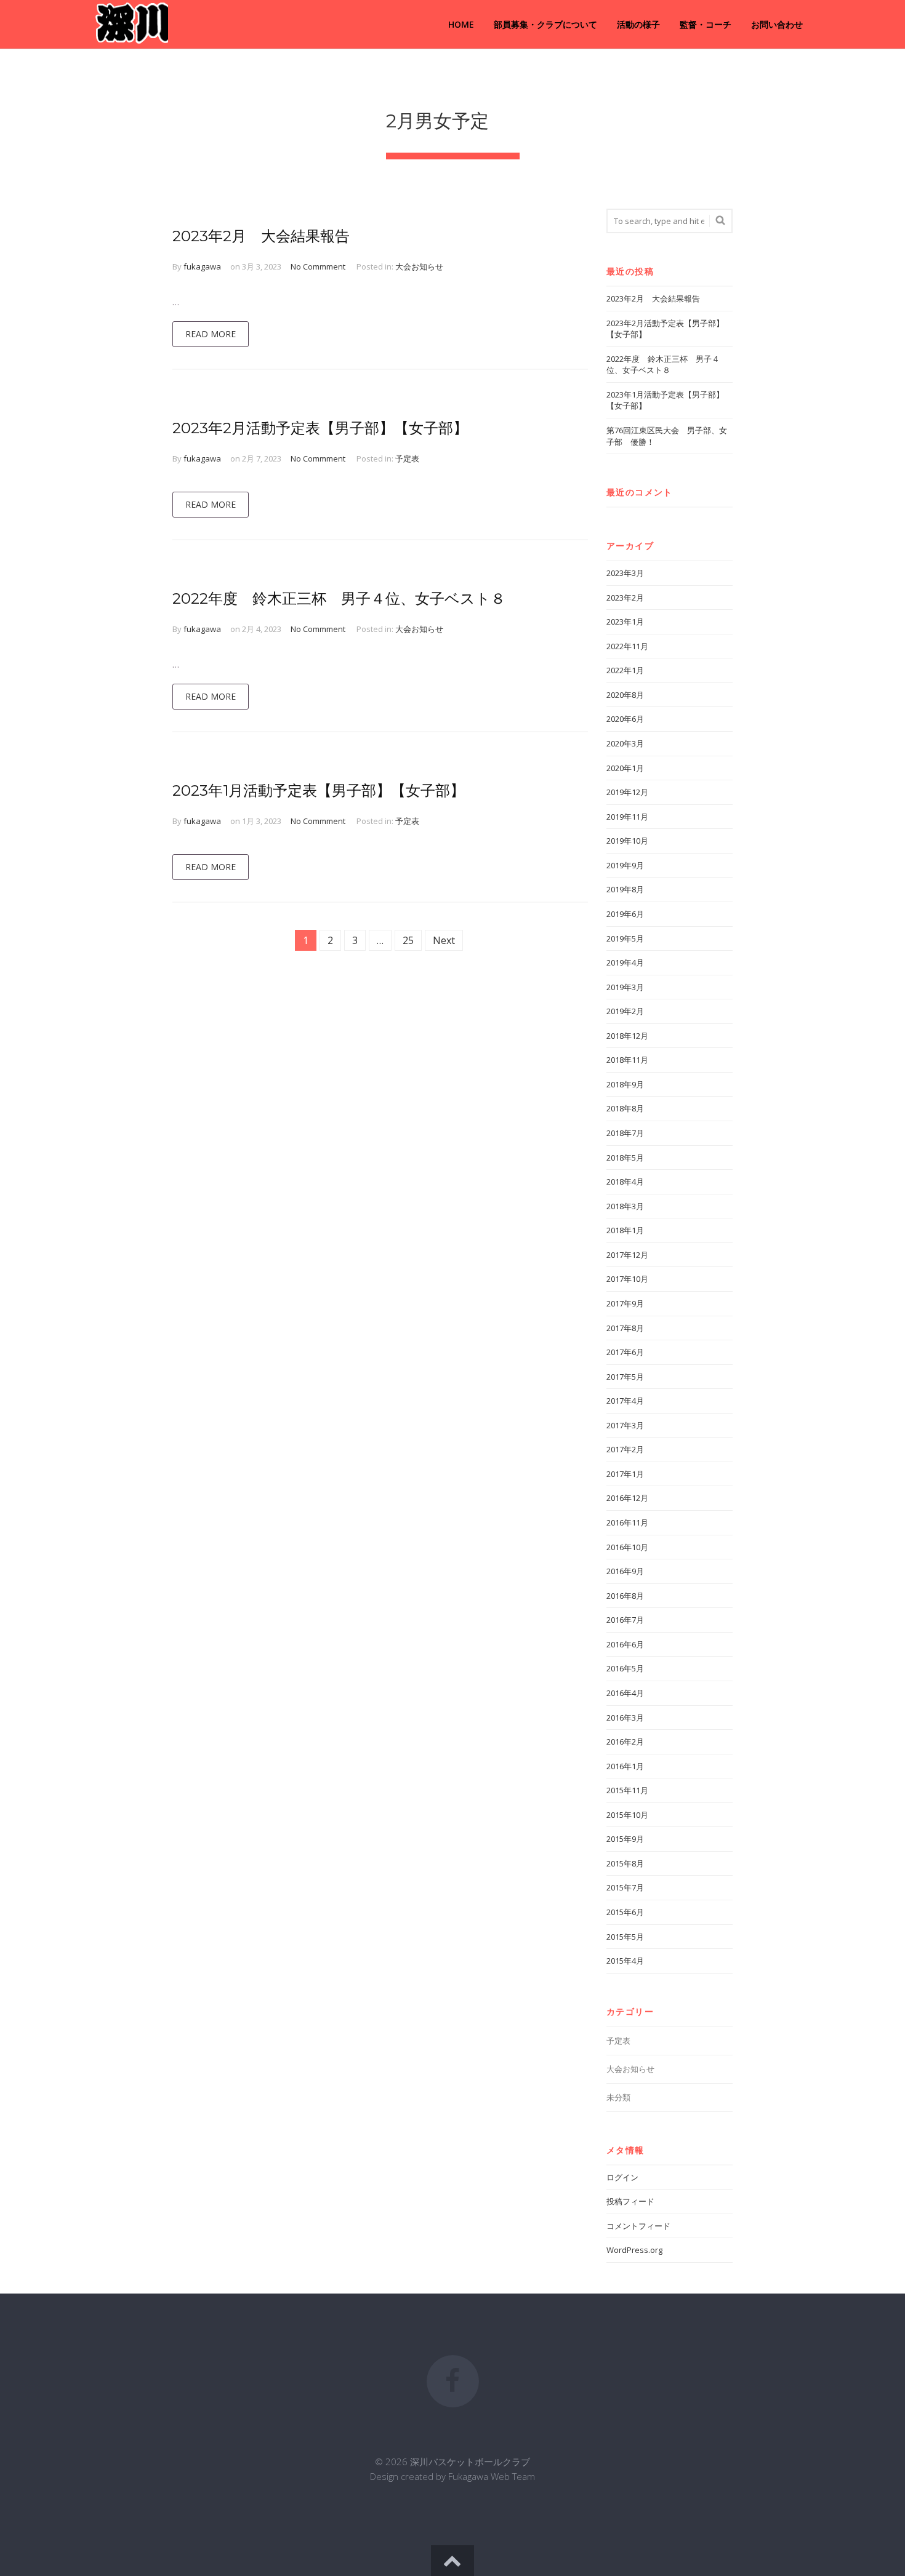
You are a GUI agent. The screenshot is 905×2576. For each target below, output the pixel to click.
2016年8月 (625, 1596)
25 (408, 940)
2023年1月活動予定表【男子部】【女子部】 (319, 790)
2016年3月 (625, 1718)
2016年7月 (625, 1620)
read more (211, 334)
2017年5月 (625, 1377)
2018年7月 (625, 1133)
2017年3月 (625, 1425)
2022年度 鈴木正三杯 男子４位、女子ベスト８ (339, 598)
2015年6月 (625, 1912)
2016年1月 (625, 1766)
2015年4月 (625, 1961)
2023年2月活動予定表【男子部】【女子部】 (320, 428)
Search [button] (718, 221)
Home (461, 24)
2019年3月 (625, 987)
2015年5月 (625, 1937)
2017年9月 (625, 1303)
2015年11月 (627, 1790)
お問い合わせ (777, 24)
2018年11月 (627, 1060)
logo (130, 25)
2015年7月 (625, 1887)
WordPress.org (634, 2250)
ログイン (622, 2177)
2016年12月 (627, 1498)
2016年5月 (625, 1668)
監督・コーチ (706, 24)
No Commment (318, 266)
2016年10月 (627, 1547)
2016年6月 (625, 1644)
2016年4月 (625, 1693)
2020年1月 (625, 768)
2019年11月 (627, 817)
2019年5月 (625, 938)
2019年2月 (625, 1011)
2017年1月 (625, 1474)
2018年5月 (625, 1158)
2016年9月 (625, 1571)
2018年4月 (625, 1182)
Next (444, 940)
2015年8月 (625, 1863)
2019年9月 (625, 865)
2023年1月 (625, 622)
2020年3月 (625, 743)
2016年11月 (627, 1522)
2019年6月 (625, 914)
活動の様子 (638, 24)
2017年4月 (625, 1401)
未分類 (618, 2097)
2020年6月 (625, 719)
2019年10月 (627, 841)
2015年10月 (627, 1815)
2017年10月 (627, 1279)
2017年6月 (625, 1352)
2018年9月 (625, 1084)
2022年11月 (627, 646)
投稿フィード (630, 2201)
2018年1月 (625, 1230)
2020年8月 (625, 695)
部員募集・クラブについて (545, 24)
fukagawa (202, 266)
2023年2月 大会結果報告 (261, 236)
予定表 (407, 458)
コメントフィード (638, 2226)
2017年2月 (625, 1449)
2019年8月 (625, 889)
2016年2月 (625, 1742)
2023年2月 (625, 598)
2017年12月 (627, 1255)
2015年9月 (625, 1839)
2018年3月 (625, 1206)
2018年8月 (625, 1108)
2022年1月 (625, 670)
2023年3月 (625, 573)
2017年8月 (625, 1328)
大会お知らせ (419, 266)
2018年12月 (627, 1036)
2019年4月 (625, 962)
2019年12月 (627, 792)
